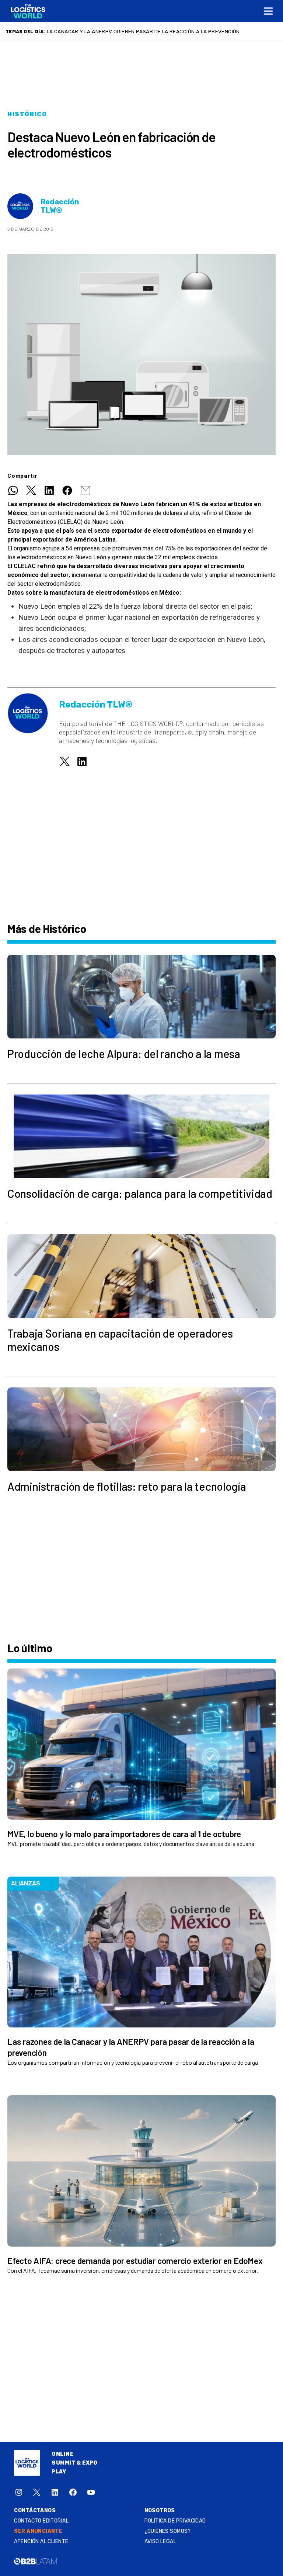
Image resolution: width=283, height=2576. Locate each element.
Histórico (27, 114)
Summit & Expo (74, 2463)
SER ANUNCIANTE (38, 2531)
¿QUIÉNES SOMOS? (168, 2531)
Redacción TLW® (60, 206)
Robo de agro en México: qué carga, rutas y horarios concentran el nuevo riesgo (160, 31)
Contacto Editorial (41, 2521)
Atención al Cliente (41, 2542)
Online (62, 2454)
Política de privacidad (175, 2521)
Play (59, 2472)
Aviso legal (160, 2542)
